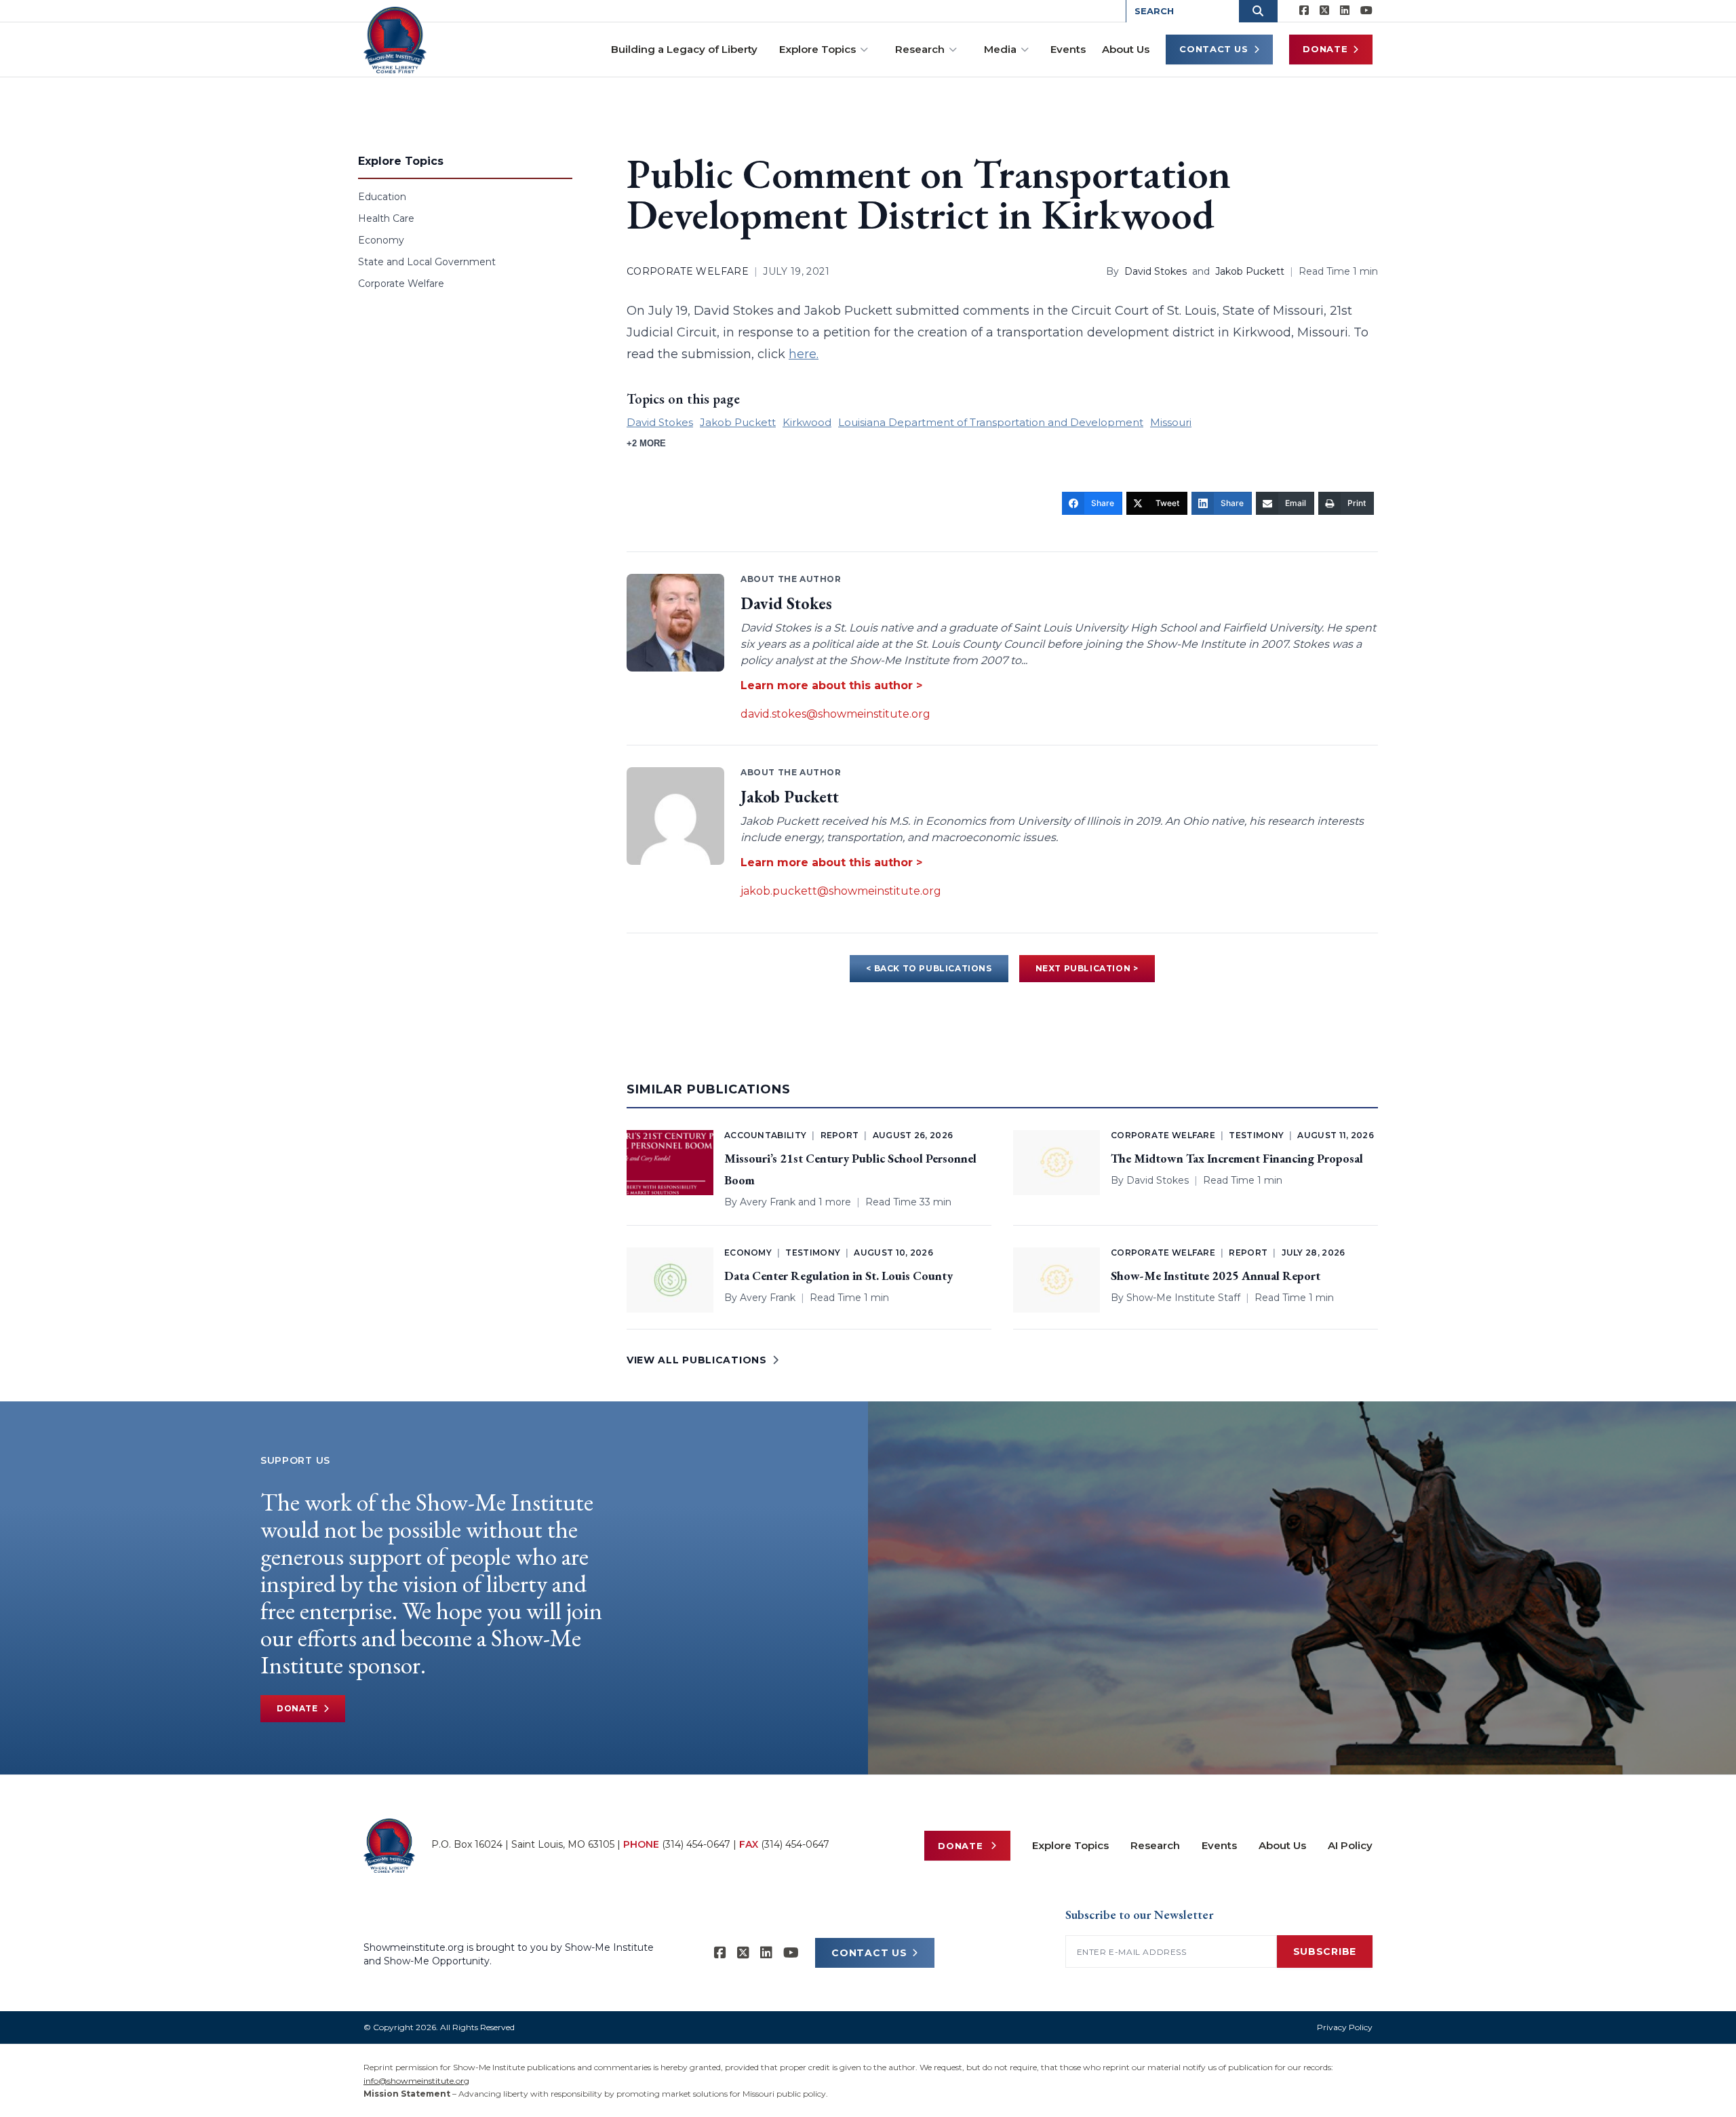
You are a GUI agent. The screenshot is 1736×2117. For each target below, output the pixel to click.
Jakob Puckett (1250, 271)
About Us (1126, 49)
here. (804, 354)
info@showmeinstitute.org (416, 2081)
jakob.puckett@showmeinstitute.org (841, 891)
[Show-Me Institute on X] (1324, 11)
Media (1000, 49)
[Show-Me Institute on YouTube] (1366, 11)
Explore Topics (817, 49)
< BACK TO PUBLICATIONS (929, 968)
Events (1068, 49)
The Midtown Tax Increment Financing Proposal (1237, 1158)
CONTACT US (869, 1953)
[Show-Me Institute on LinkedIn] (1345, 11)
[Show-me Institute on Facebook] (1304, 11)
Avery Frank (768, 1202)
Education (382, 197)
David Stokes (1156, 271)
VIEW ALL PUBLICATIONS (697, 1360)
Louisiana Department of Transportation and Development (991, 422)
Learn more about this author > (831, 685)
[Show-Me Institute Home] (395, 40)
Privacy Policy (1345, 2027)
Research (920, 49)
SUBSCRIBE (1325, 1951)
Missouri (1171, 422)
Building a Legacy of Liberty (684, 49)
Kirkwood (807, 422)
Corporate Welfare (401, 284)
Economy (381, 240)
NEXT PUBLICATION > (1087, 968)
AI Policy (1350, 1845)
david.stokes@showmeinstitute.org (835, 714)
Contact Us (1214, 49)
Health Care (386, 218)
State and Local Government (427, 262)
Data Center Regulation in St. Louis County (839, 1276)
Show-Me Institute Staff (1183, 1298)
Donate (1325, 49)
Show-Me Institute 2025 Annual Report (1216, 1276)
